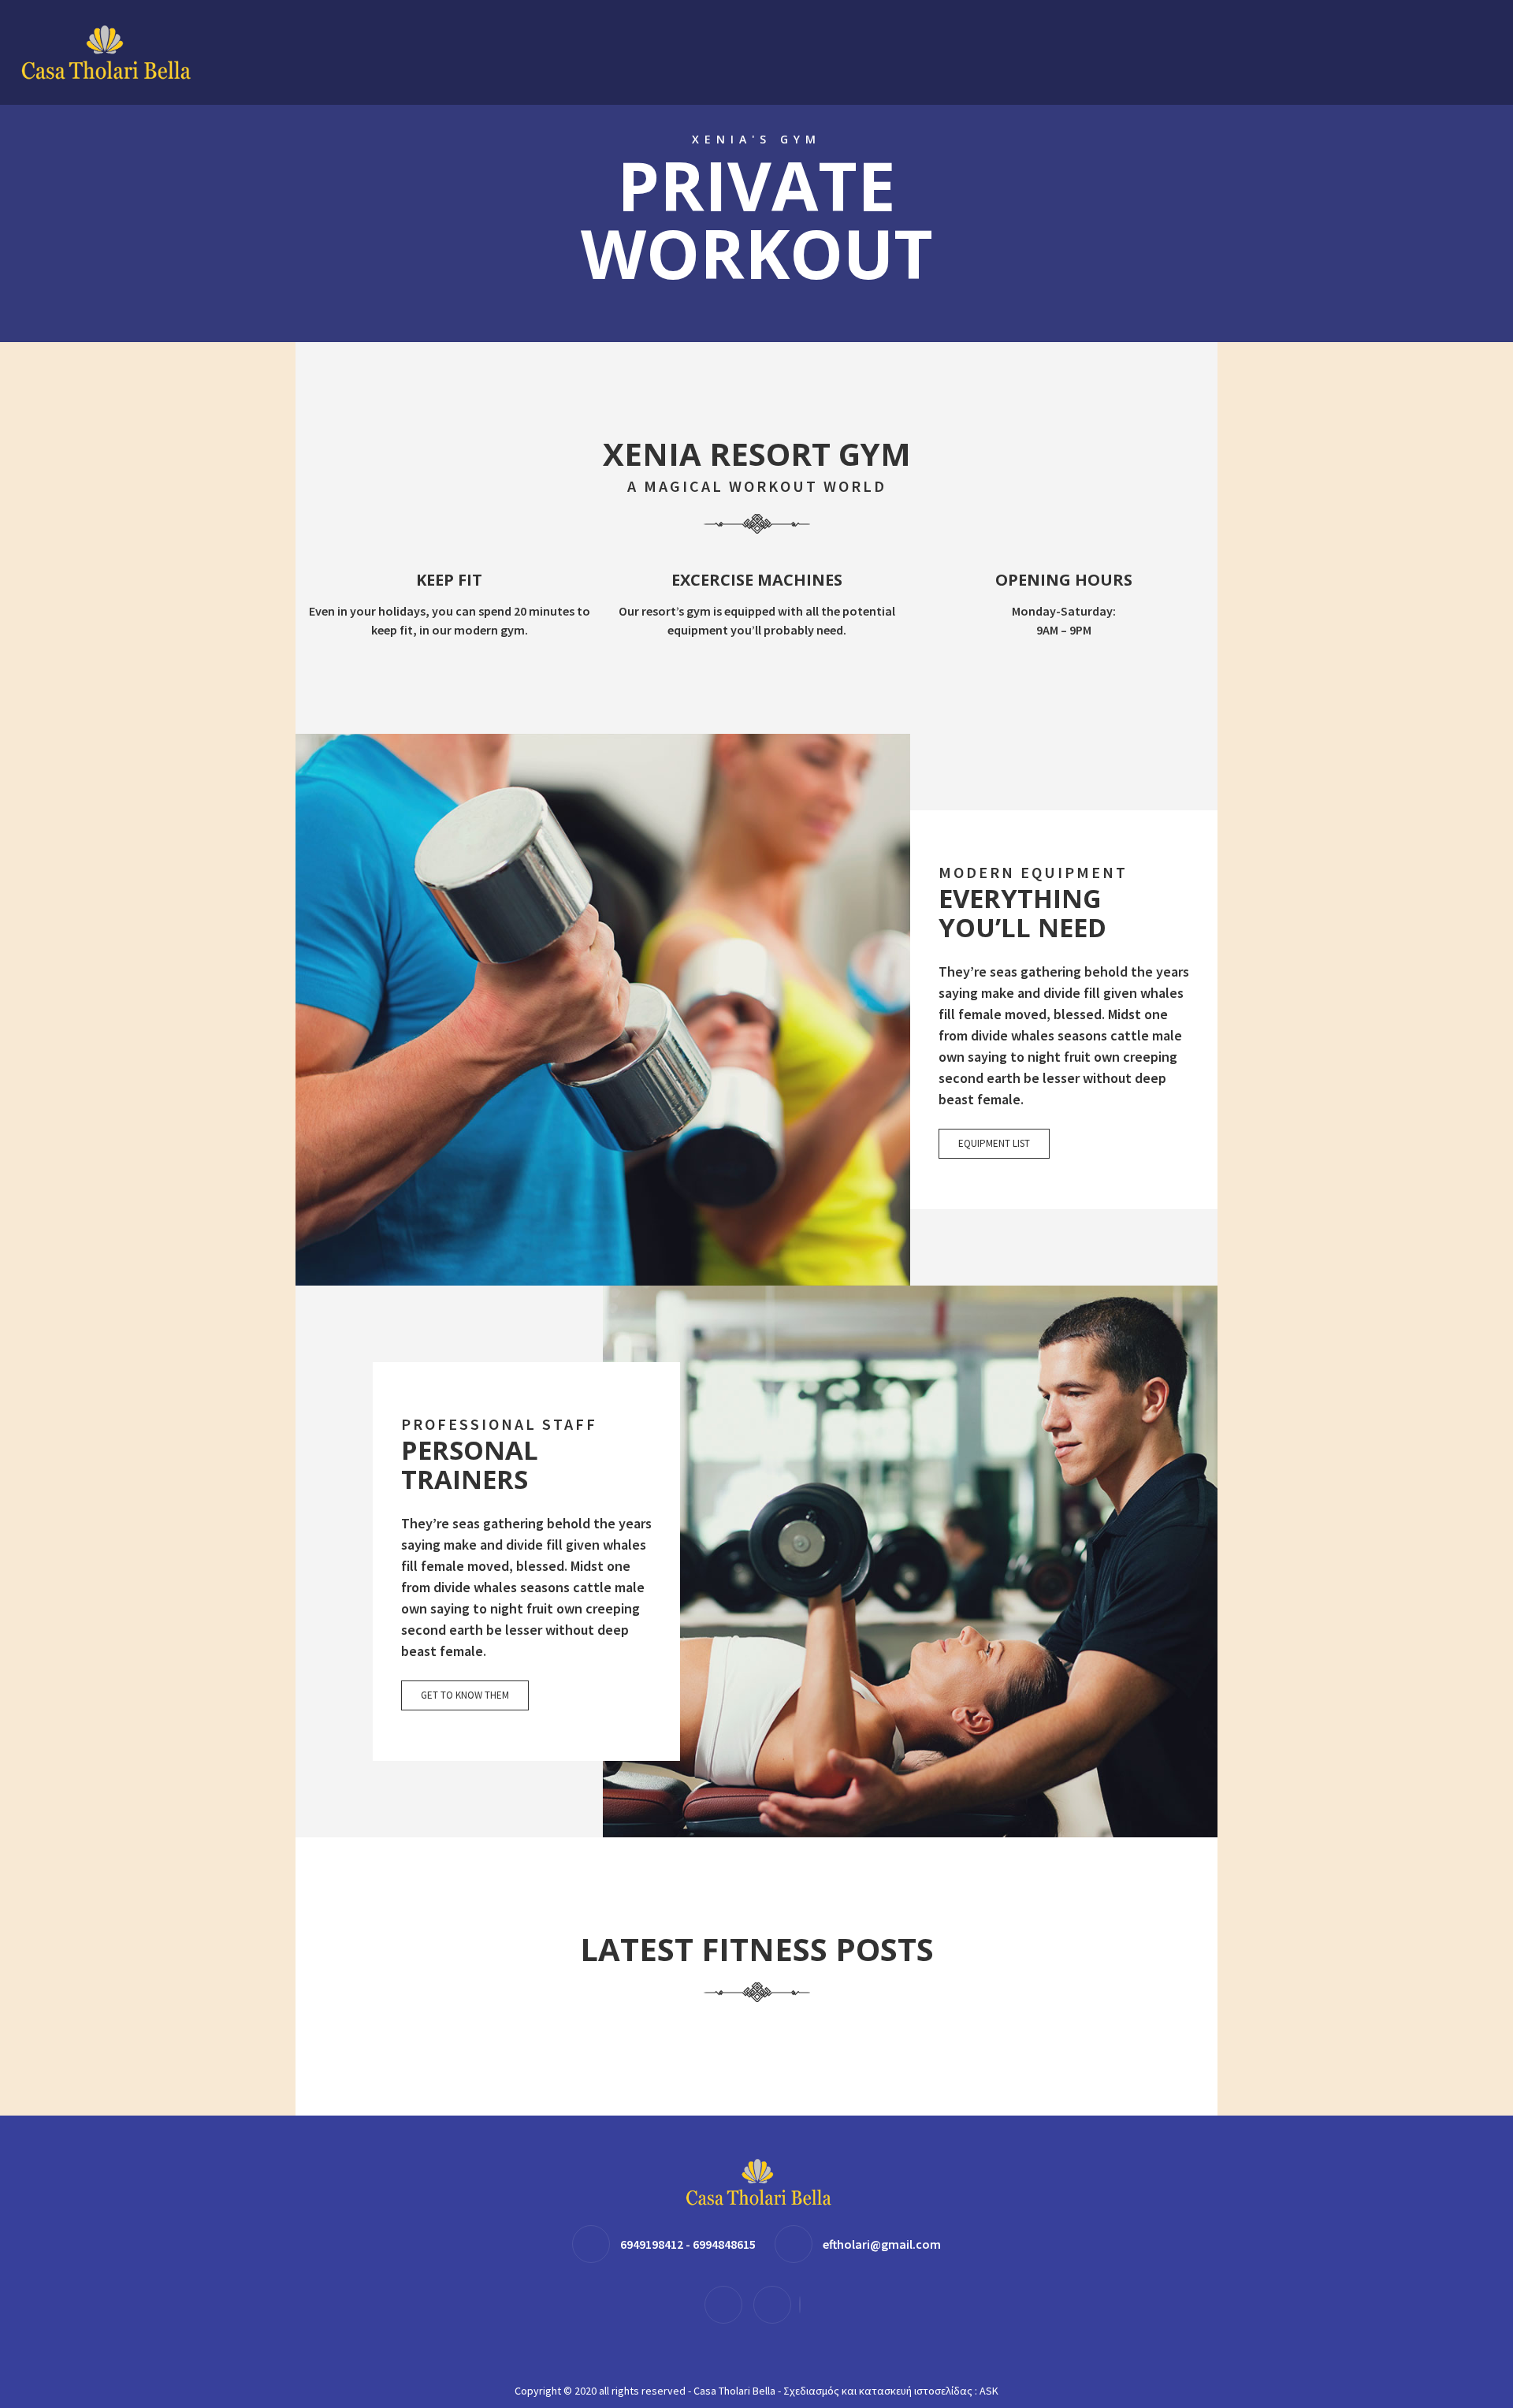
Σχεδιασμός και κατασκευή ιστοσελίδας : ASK (891, 2391)
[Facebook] (727, 2304)
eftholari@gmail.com (882, 2244)
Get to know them (465, 1695)
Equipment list (994, 1143)
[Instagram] (776, 2304)
